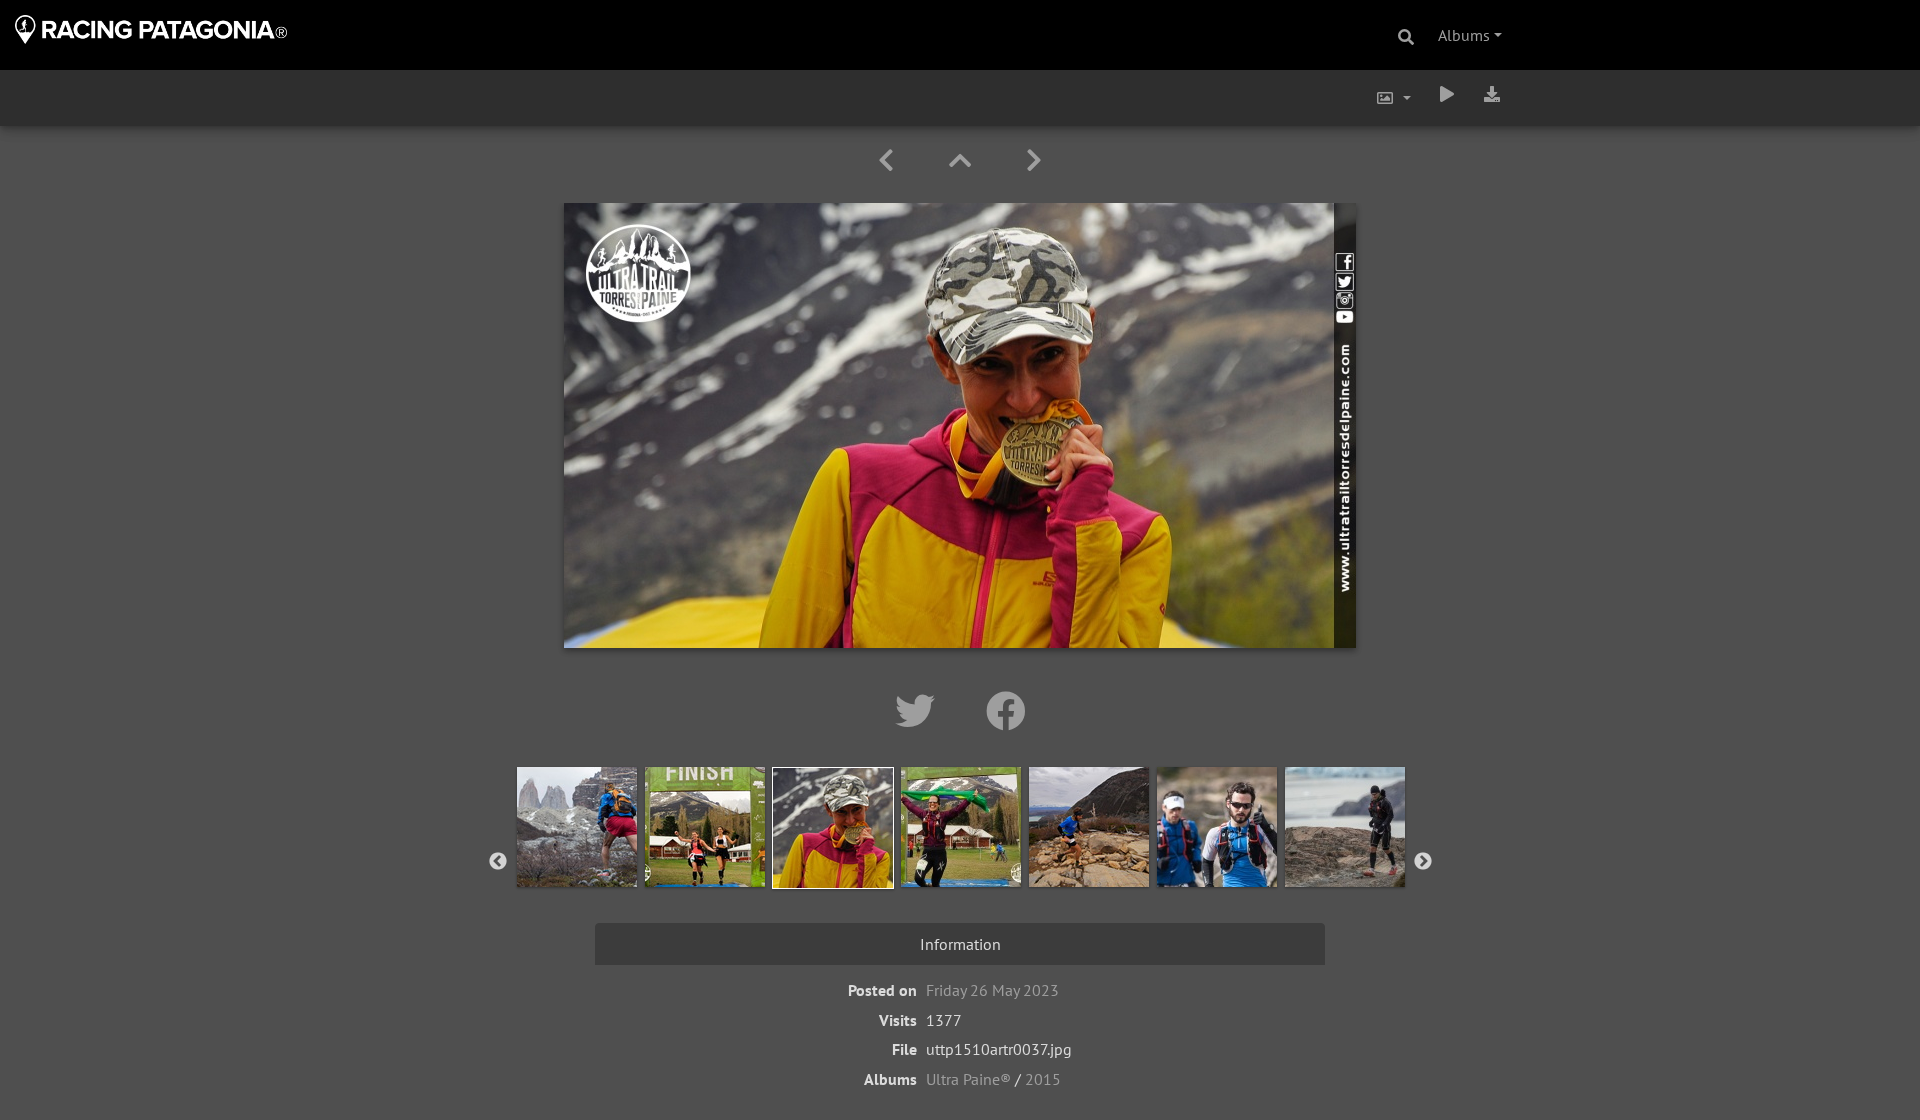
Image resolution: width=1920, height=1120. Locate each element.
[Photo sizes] (1393, 98)
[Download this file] (1492, 94)
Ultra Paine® (968, 1079)
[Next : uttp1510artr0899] (1034, 160)
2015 (1043, 1079)
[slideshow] (1447, 94)
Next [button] (1423, 862)
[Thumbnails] (963, 160)
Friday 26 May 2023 (992, 990)
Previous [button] (498, 862)
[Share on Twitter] (920, 711)
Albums (1464, 35)
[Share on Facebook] (1006, 711)
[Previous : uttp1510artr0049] (889, 160)
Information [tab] (960, 944)
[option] (577, 858)
